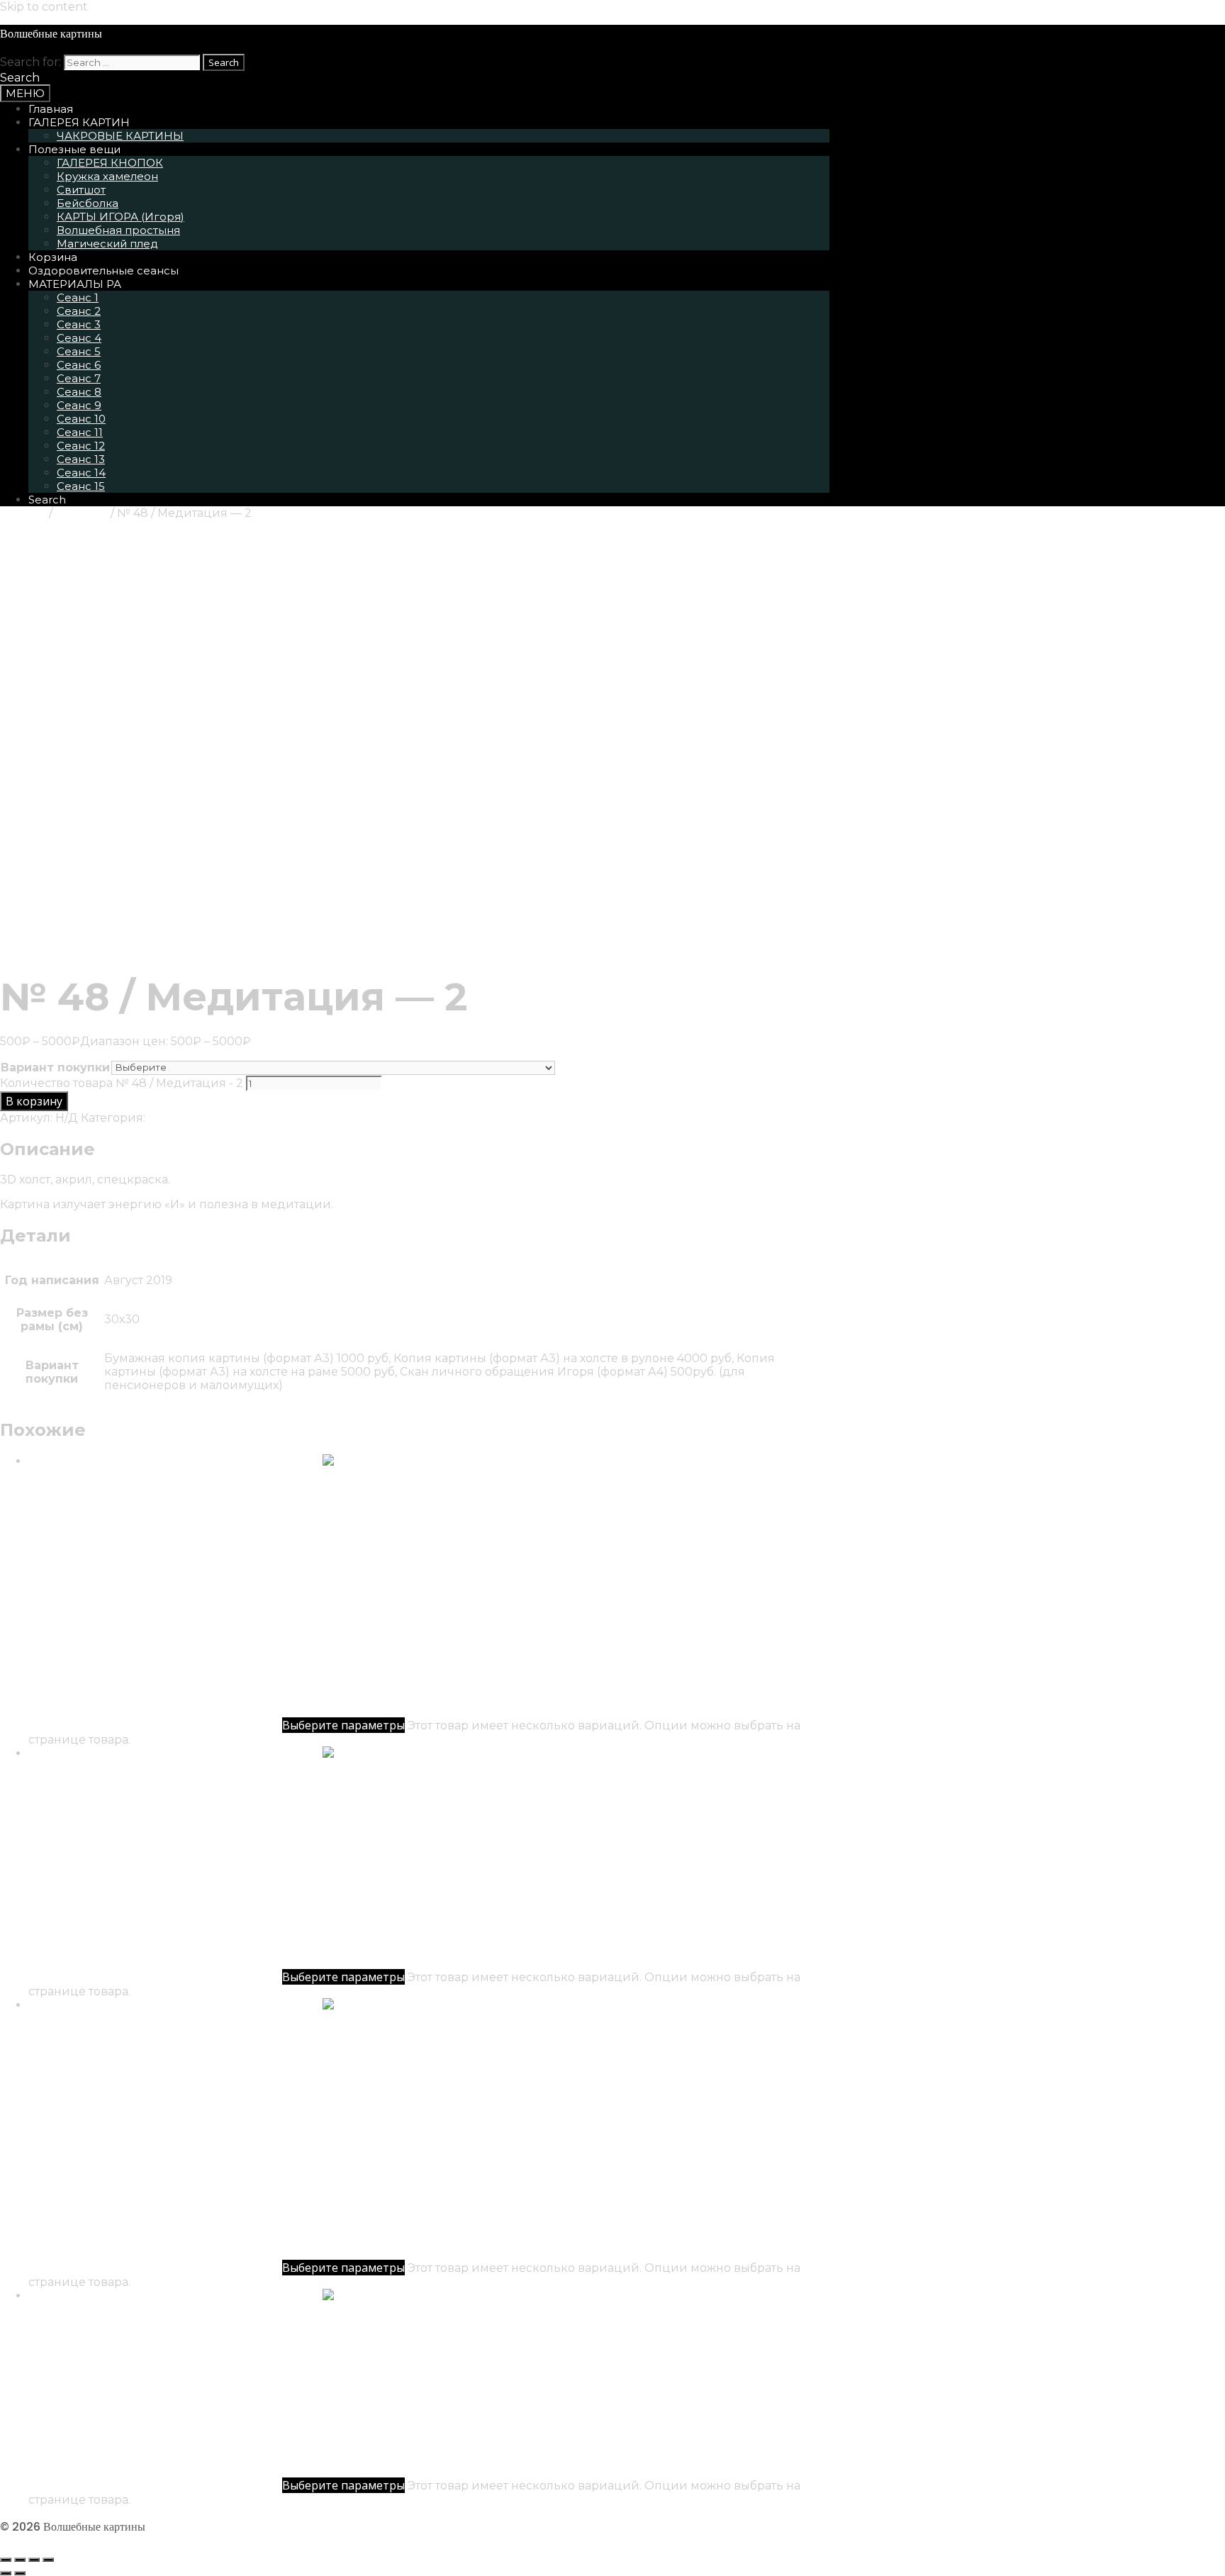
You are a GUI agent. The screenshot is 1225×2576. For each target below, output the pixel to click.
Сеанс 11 (80, 432)
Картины (82, 513)
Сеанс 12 (81, 446)
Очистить (584, 1067)
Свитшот (81, 190)
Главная (51, 109)
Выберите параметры (343, 1725)
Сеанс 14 (81, 473)
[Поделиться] (34, 2560)
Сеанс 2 (79, 311)
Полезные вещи (74, 149)
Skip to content (44, 7)
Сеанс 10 (81, 419)
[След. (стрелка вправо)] (20, 2573)
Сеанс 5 (79, 351)
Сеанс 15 (81, 486)
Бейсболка (88, 203)
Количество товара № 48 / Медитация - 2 (122, 1083)
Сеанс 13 (81, 459)
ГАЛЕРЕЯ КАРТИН (79, 122)
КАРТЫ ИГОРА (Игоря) (121, 217)
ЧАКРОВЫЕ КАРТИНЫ (120, 136)
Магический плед (107, 244)
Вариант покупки (55, 1067)
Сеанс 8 (79, 392)
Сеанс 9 (79, 405)
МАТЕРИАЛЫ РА (75, 284)
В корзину (34, 1101)
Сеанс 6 (79, 365)
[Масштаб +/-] (6, 2560)
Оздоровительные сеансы (104, 271)
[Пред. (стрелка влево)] (6, 2573)
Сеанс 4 (79, 338)
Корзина (53, 257)
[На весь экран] (20, 2560)
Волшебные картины (51, 34)
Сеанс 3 (79, 324)
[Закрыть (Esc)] (48, 2560)
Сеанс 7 (79, 378)
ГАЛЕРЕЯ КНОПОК (110, 163)
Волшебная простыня (118, 230)
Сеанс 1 (78, 297)
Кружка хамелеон (107, 176)
